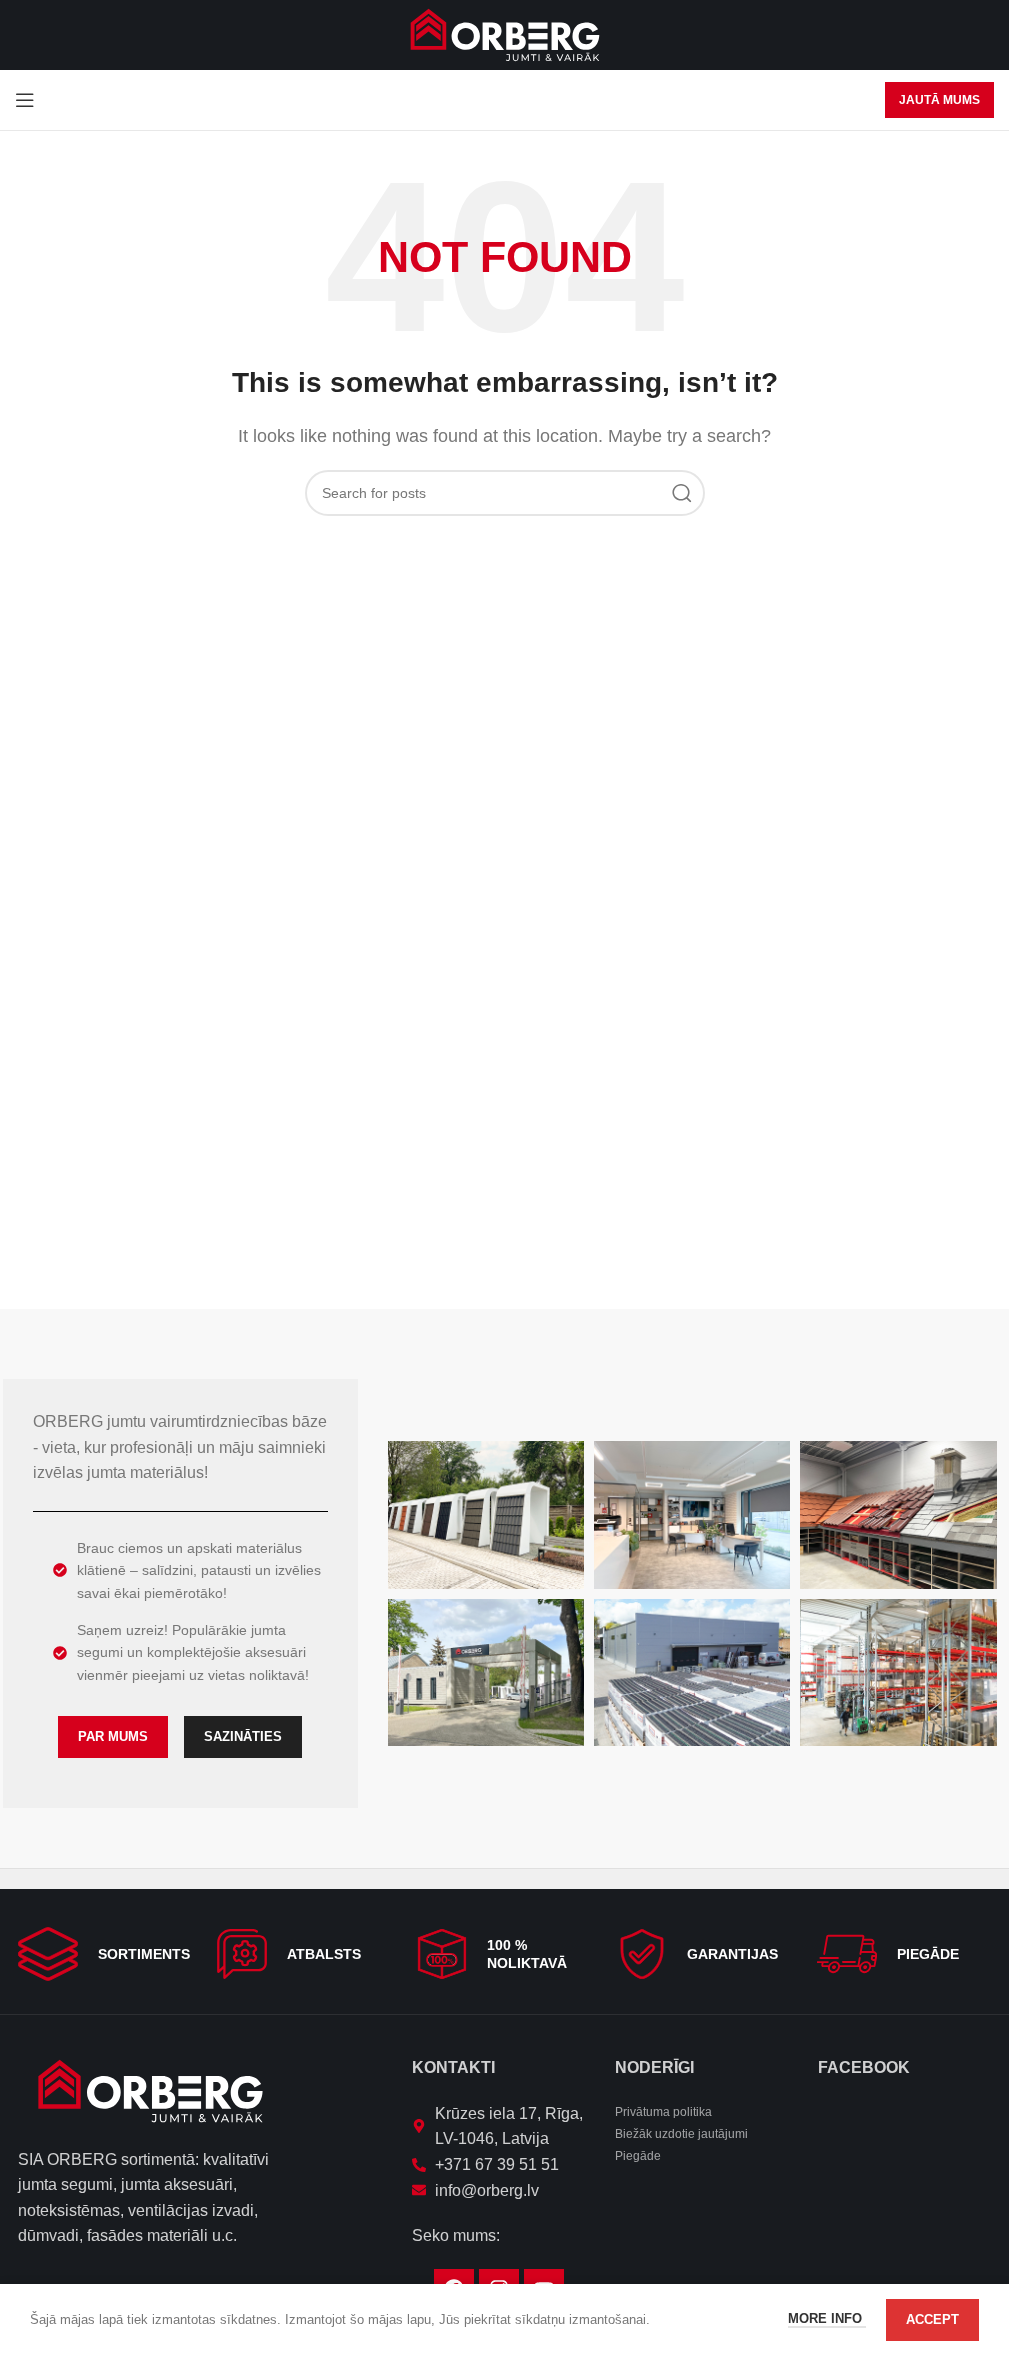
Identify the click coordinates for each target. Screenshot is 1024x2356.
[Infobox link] (105, 1954)
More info (827, 2318)
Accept (932, 2319)
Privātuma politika (663, 2112)
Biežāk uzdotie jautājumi (681, 2134)
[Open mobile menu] (25, 100)
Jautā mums (939, 100)
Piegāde (638, 2156)
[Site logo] (505, 33)
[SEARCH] (682, 493)
